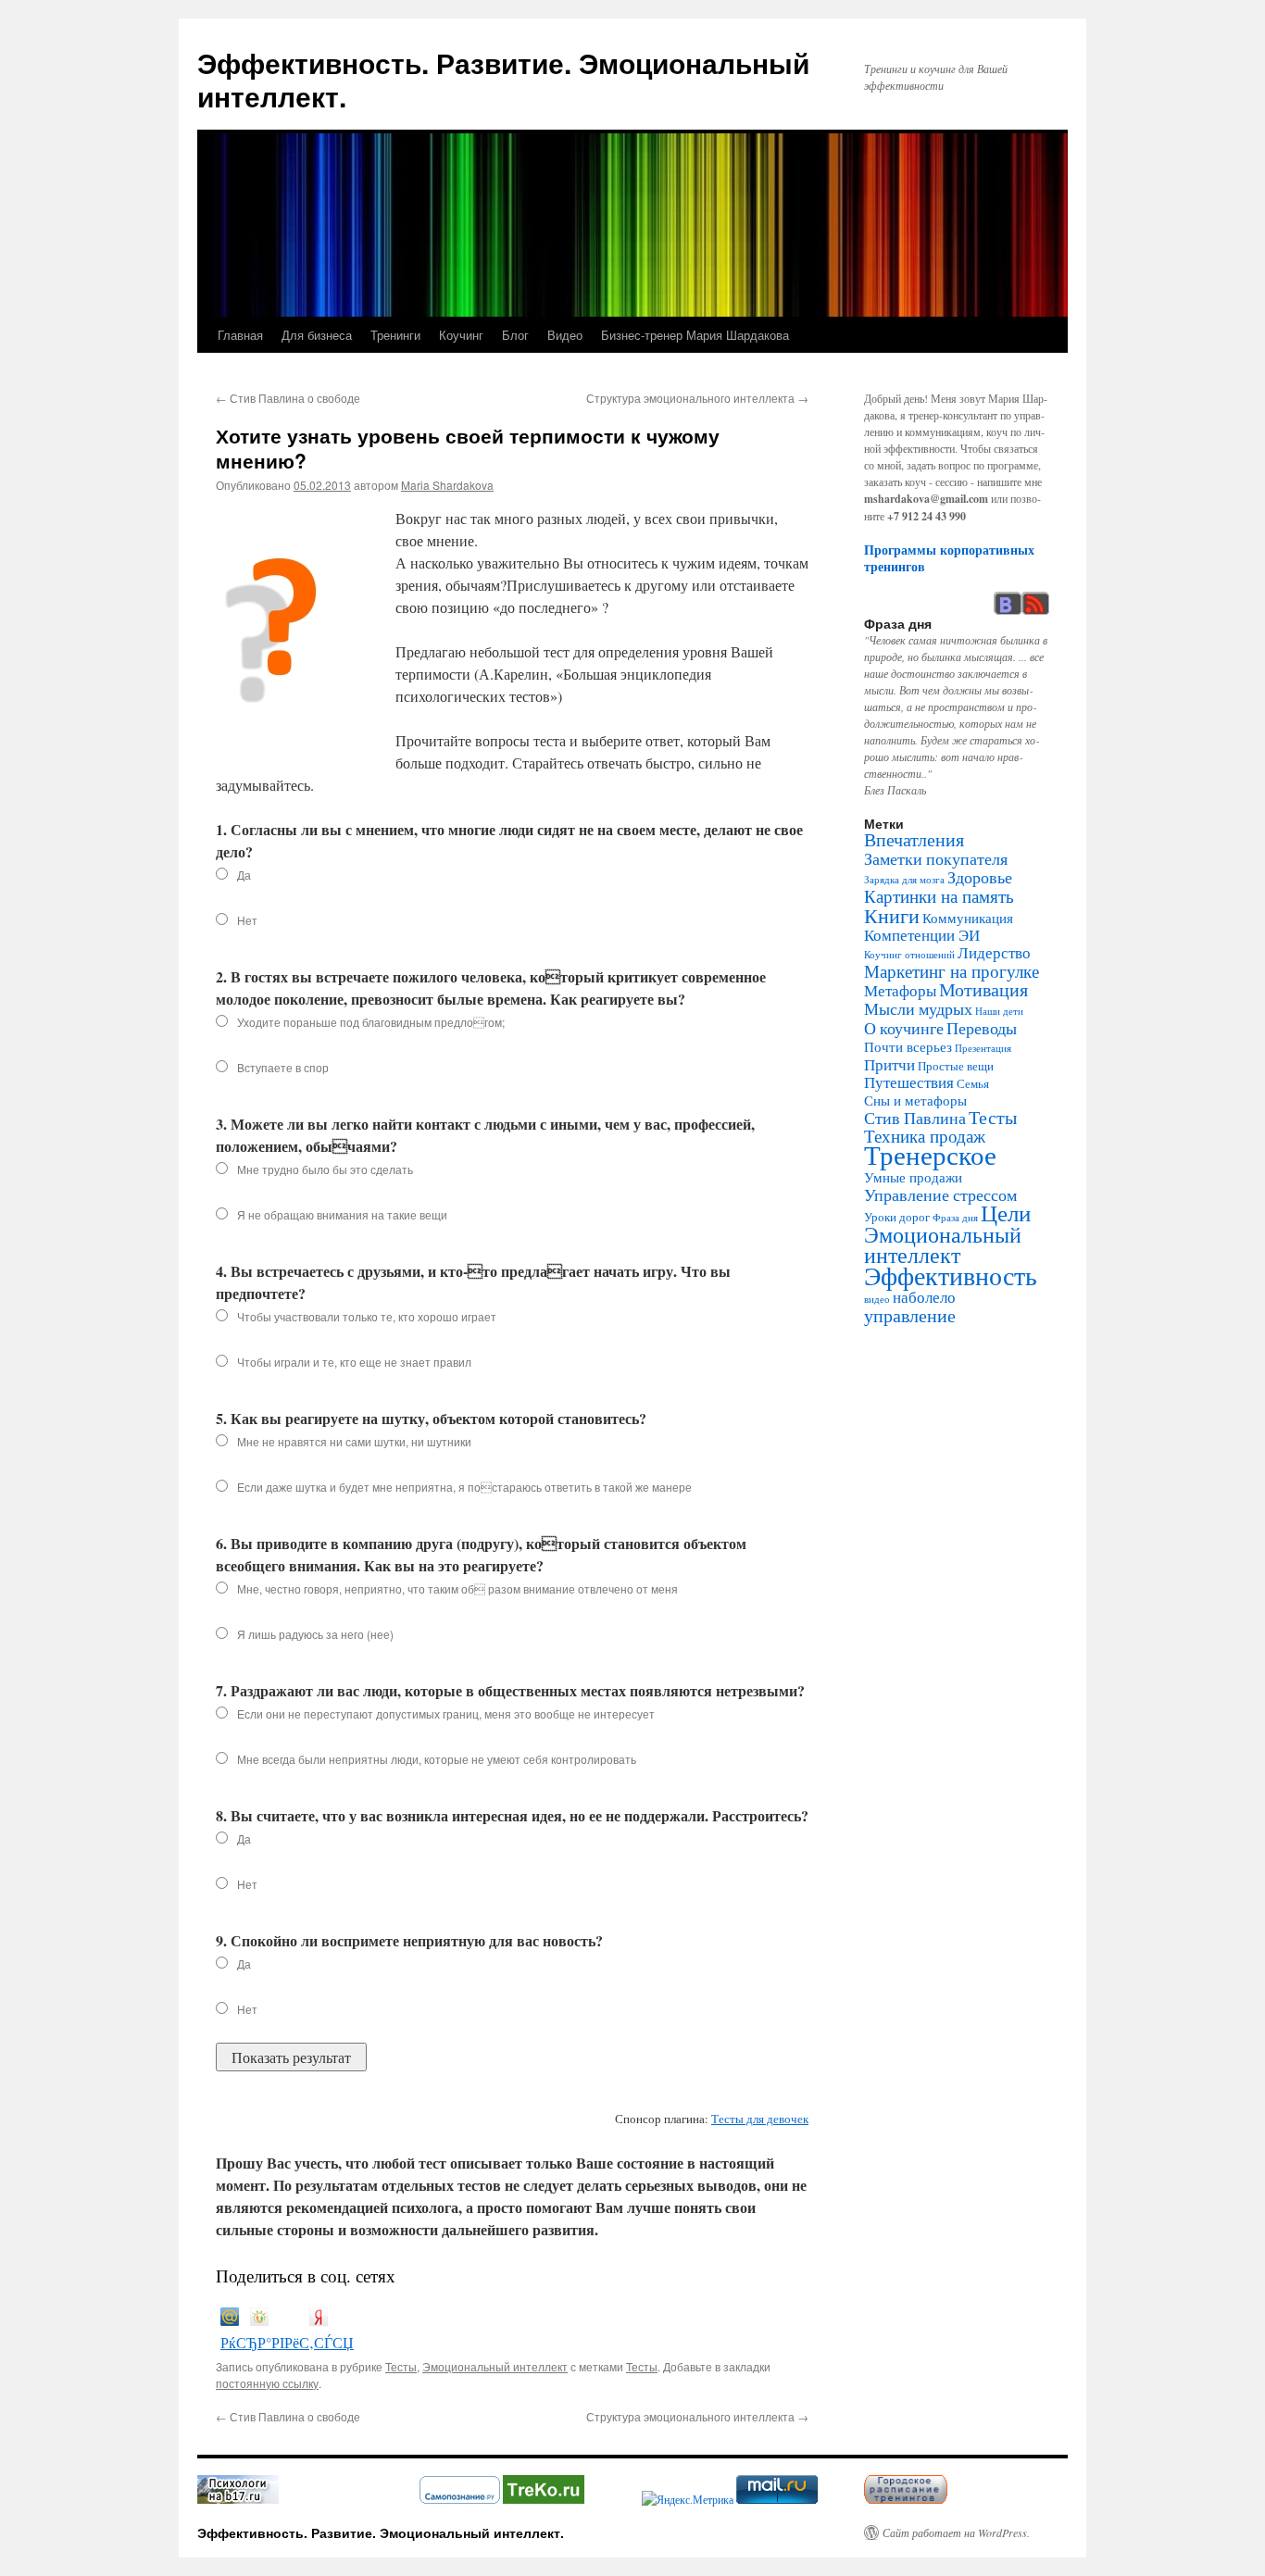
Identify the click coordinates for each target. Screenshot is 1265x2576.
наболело (924, 1297)
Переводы (982, 1028)
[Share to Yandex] (319, 2320)
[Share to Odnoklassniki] (259, 2320)
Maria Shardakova (447, 485)
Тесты (401, 2366)
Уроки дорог (897, 1217)
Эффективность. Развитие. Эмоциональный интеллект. (503, 79)
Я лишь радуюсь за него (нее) (315, 1634)
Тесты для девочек (760, 2119)
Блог (515, 335)
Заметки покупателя (936, 858)
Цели (1006, 1213)
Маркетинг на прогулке (952, 971)
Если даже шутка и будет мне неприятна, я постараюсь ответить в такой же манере (464, 1487)
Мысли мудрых (918, 1008)
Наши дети (999, 1011)
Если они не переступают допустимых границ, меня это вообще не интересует (446, 1713)
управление (910, 1315)
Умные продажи (913, 1177)
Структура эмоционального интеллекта (697, 398)
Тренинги (395, 335)
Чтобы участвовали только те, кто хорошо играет (367, 1316)
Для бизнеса (317, 335)
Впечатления (914, 839)
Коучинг (461, 335)
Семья (973, 1083)
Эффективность (951, 1275)
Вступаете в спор (283, 1067)
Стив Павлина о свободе (288, 398)
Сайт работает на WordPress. (956, 2532)
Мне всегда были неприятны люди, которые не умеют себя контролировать (437, 1759)
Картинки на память (939, 896)
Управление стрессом (940, 1194)
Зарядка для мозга (904, 880)
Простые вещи (956, 1066)
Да (244, 875)
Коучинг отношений (909, 955)
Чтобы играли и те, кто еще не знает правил (354, 1362)
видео (877, 1299)
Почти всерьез (908, 1046)
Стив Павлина (915, 1118)
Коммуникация (968, 918)
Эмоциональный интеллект (495, 2366)
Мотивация (983, 989)
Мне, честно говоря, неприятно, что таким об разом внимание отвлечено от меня (457, 1588)
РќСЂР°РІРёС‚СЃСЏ (287, 2342)
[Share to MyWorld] (230, 2320)
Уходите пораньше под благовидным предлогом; (371, 1022)
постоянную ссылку (267, 2383)
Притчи (889, 1065)
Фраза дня (955, 1218)
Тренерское (930, 1154)
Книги (892, 915)
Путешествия (909, 1082)
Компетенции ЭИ (922, 935)
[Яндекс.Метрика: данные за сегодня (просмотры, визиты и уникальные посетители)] (688, 2499)
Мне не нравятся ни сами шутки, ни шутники (354, 1441)
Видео (565, 335)
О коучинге (904, 1028)
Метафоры (900, 991)
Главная (240, 335)
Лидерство (994, 953)
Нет (247, 920)
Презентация (983, 1048)
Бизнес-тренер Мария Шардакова (695, 335)
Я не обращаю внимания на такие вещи (342, 1214)
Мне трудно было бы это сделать (325, 1169)
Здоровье (980, 877)
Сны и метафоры (915, 1100)
